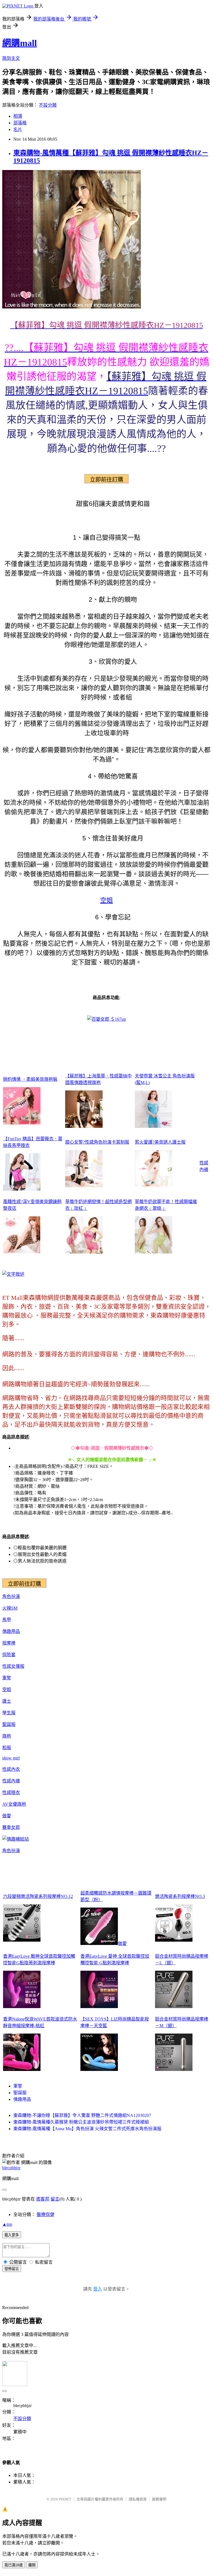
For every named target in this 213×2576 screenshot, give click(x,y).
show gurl (11, 1758)
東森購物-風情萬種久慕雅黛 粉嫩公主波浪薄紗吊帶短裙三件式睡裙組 (81, 2122)
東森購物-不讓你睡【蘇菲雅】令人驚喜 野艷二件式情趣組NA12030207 (82, 2115)
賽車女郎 (11, 1827)
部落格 (20, 123)
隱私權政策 (138, 2499)
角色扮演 (11, 1596)
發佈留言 (12, 2269)
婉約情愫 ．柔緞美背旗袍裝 (30, 1079)
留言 (55, 2199)
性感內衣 (11, 1769)
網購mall (20, 43)
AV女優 (10, 1804)
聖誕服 (9, 1724)
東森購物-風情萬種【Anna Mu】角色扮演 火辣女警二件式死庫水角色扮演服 (87, 2129)
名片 (18, 129)
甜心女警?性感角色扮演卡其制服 (97, 1142)
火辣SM (10, 1608)
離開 (32, 2565)
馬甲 (7, 1620)
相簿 (18, 116)
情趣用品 (11, 1631)
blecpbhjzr (11, 2168)
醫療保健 (45, 2215)
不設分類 (48, 105)
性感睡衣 (11, 1793)
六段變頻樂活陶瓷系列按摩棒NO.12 (38, 1896)
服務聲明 (159, 2499)
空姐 (106, 900)
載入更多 (12, 2235)
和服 (7, 1748)
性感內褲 (11, 1781)
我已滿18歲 (14, 2565)
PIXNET (65, 2499)
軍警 (7, 1678)
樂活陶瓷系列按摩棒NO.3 (180, 1896)
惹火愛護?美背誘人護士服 (160, 1142)
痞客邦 (43, 2199)
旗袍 (7, 1736)
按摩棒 (9, 1643)
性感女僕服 (13, 1666)
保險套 (9, 1655)
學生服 (9, 1713)
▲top (7, 2224)
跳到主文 (11, 58)
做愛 (7, 1816)
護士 (7, 1701)
